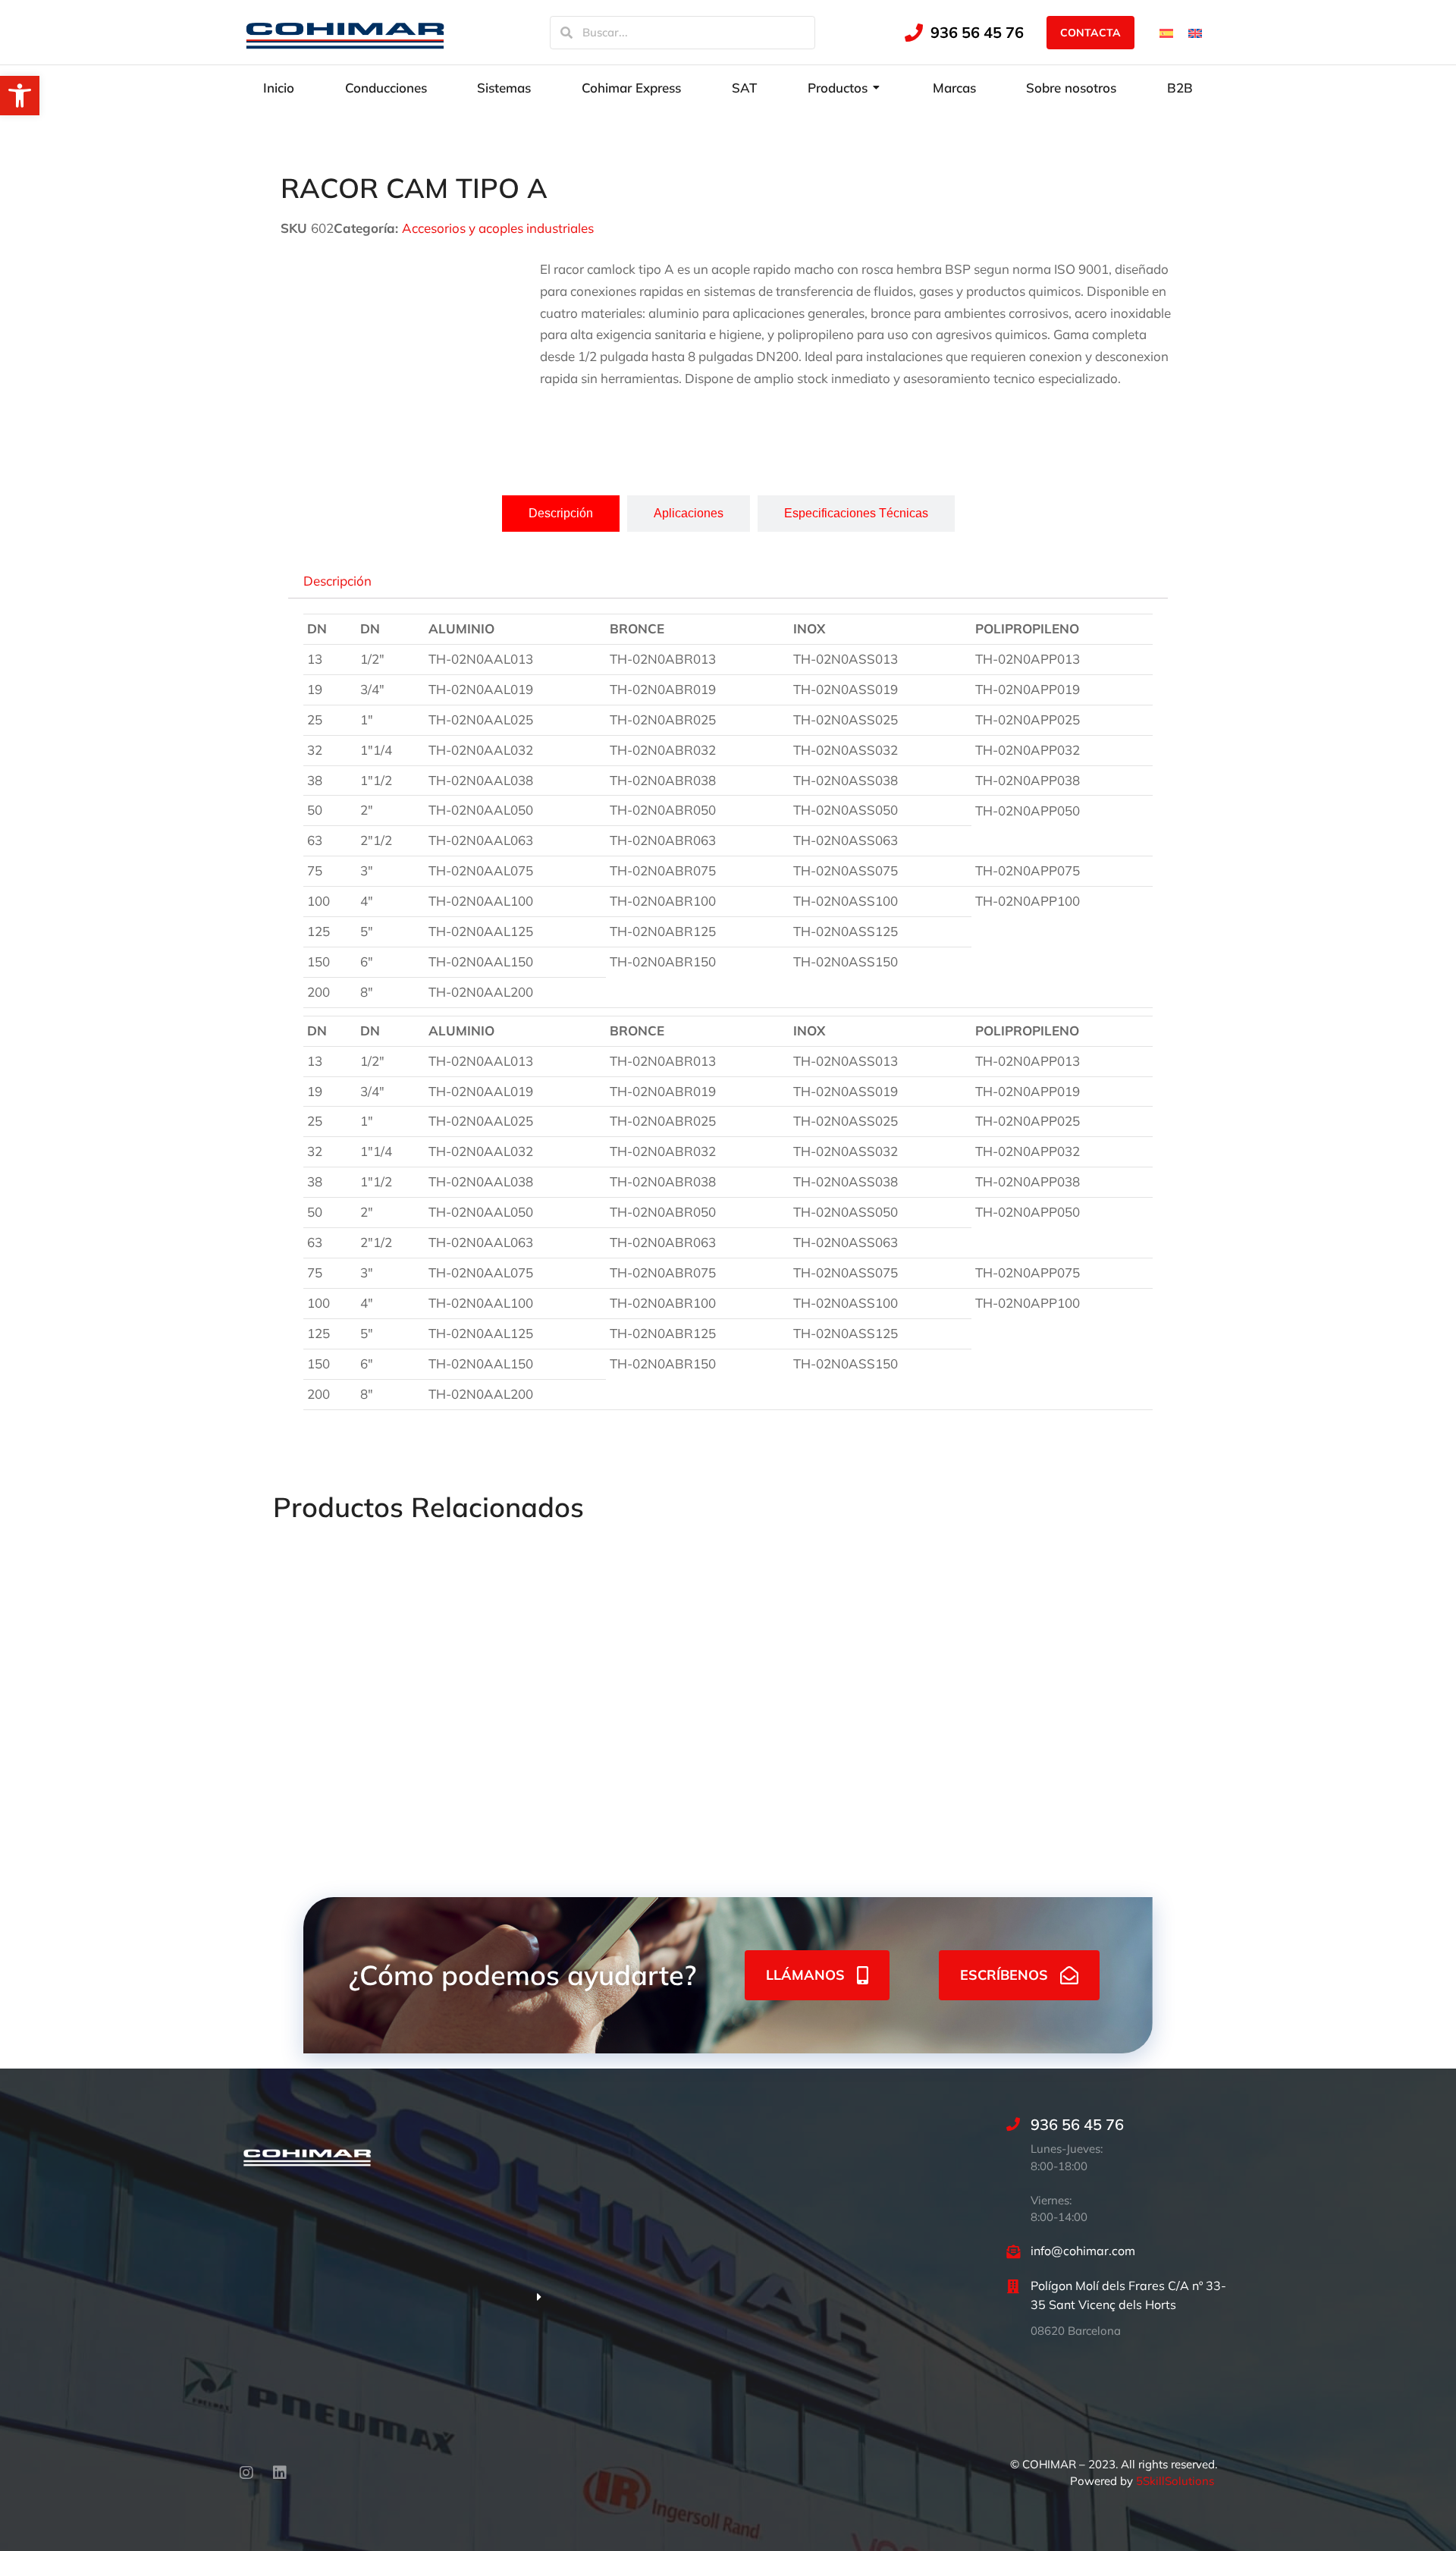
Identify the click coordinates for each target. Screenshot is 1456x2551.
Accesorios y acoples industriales (498, 228)
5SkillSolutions (1175, 2481)
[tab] (561, 514)
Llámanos (805, 1975)
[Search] (566, 33)
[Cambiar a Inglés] (1195, 32)
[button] (20, 96)
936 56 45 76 (977, 32)
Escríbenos (1004, 1975)
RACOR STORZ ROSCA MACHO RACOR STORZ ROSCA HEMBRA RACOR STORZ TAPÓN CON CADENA (1097, 1732)
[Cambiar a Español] (1166, 32)
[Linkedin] (280, 2473)
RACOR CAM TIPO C (895, 1688)
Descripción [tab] (337, 580)
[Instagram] (246, 2473)
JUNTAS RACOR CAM (526, 1688)
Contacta (1090, 33)
